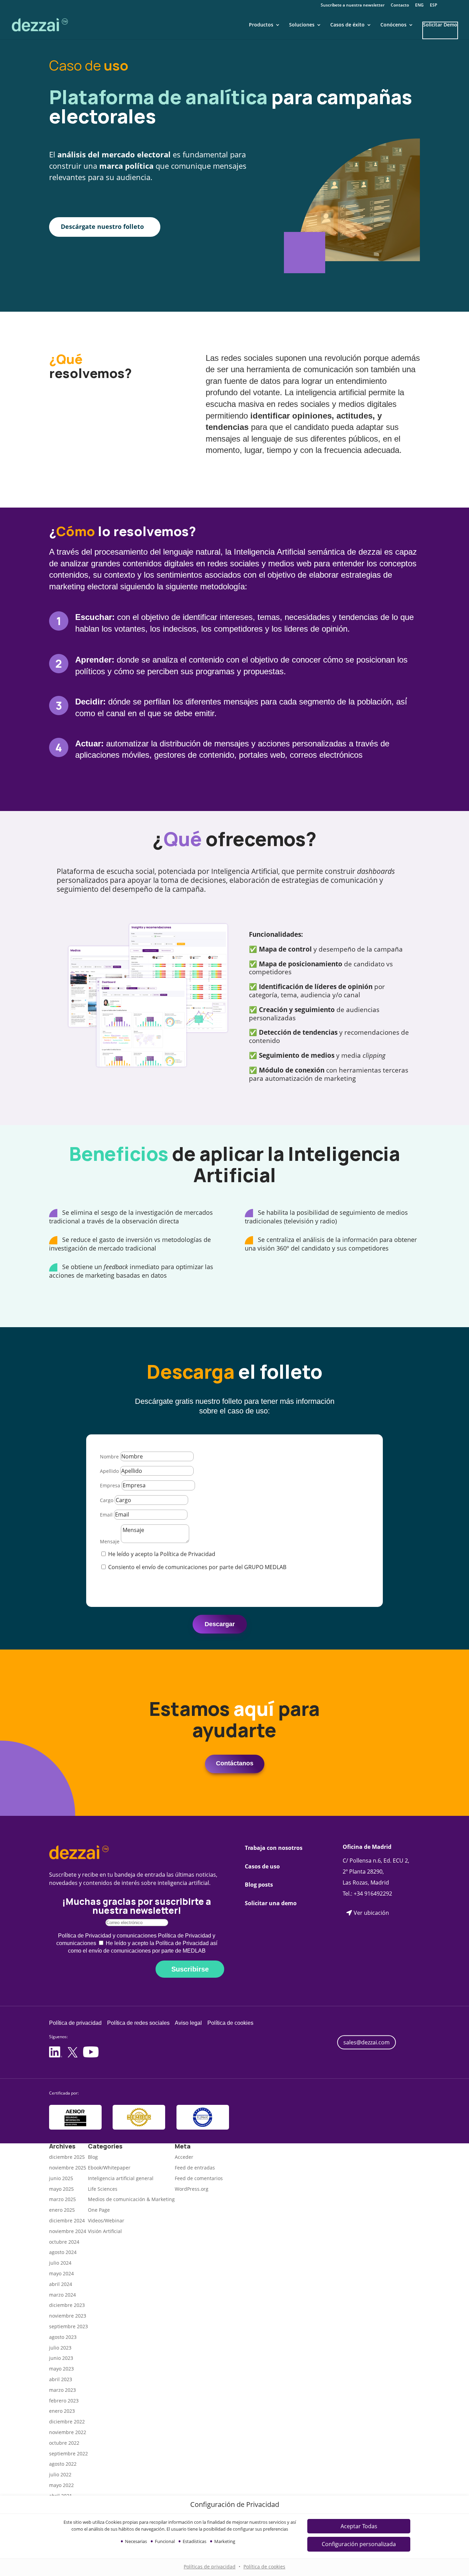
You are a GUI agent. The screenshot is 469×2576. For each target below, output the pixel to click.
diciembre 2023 (67, 2305)
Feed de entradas (195, 2168)
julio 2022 (60, 2474)
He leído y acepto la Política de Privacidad (162, 1554)
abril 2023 (61, 2379)
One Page (99, 2210)
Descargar (220, 1624)
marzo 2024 (62, 2295)
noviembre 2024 (68, 2231)
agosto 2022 (63, 2464)
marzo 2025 (62, 2199)
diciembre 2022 (67, 2422)
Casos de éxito (347, 25)
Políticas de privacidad (210, 2567)
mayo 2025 (61, 2189)
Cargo (107, 1500)
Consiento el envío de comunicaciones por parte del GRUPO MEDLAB (197, 1567)
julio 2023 (60, 2348)
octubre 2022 (64, 2443)
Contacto (400, 5)
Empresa (110, 1485)
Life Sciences (103, 2189)
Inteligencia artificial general (121, 2178)
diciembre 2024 (67, 2220)
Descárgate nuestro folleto (102, 226)
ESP (433, 5)
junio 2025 (61, 2178)
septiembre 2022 (68, 2453)
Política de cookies (264, 2567)
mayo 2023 (61, 2369)
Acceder (184, 2157)
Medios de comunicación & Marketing (131, 2199)
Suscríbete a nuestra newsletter (353, 5)
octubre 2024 (64, 2242)
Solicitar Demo (440, 25)
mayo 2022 (61, 2485)
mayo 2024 (61, 2273)
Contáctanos (235, 1763)
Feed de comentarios (199, 2178)
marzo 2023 (62, 2390)
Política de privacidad (75, 2023)
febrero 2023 (64, 2401)
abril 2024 (61, 2284)
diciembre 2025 (67, 2157)
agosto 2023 (63, 2337)
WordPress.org (192, 2189)
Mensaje (110, 1541)
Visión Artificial (105, 2231)
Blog (93, 2157)
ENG (419, 5)
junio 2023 (61, 2358)
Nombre (109, 1457)
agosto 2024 (63, 2252)
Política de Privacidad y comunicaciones (107, 1936)
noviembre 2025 (68, 2168)
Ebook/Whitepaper (109, 2168)
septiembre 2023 (68, 2326)
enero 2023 (62, 2411)
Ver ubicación (371, 1913)
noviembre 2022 (68, 2432)
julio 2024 (60, 2263)
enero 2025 (62, 2210)
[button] (359, 2544)
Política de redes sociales (138, 2023)
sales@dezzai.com (367, 2042)
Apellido (109, 1471)
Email (106, 1515)
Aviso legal (188, 2023)
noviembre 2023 (68, 2316)
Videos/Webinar (106, 2220)
